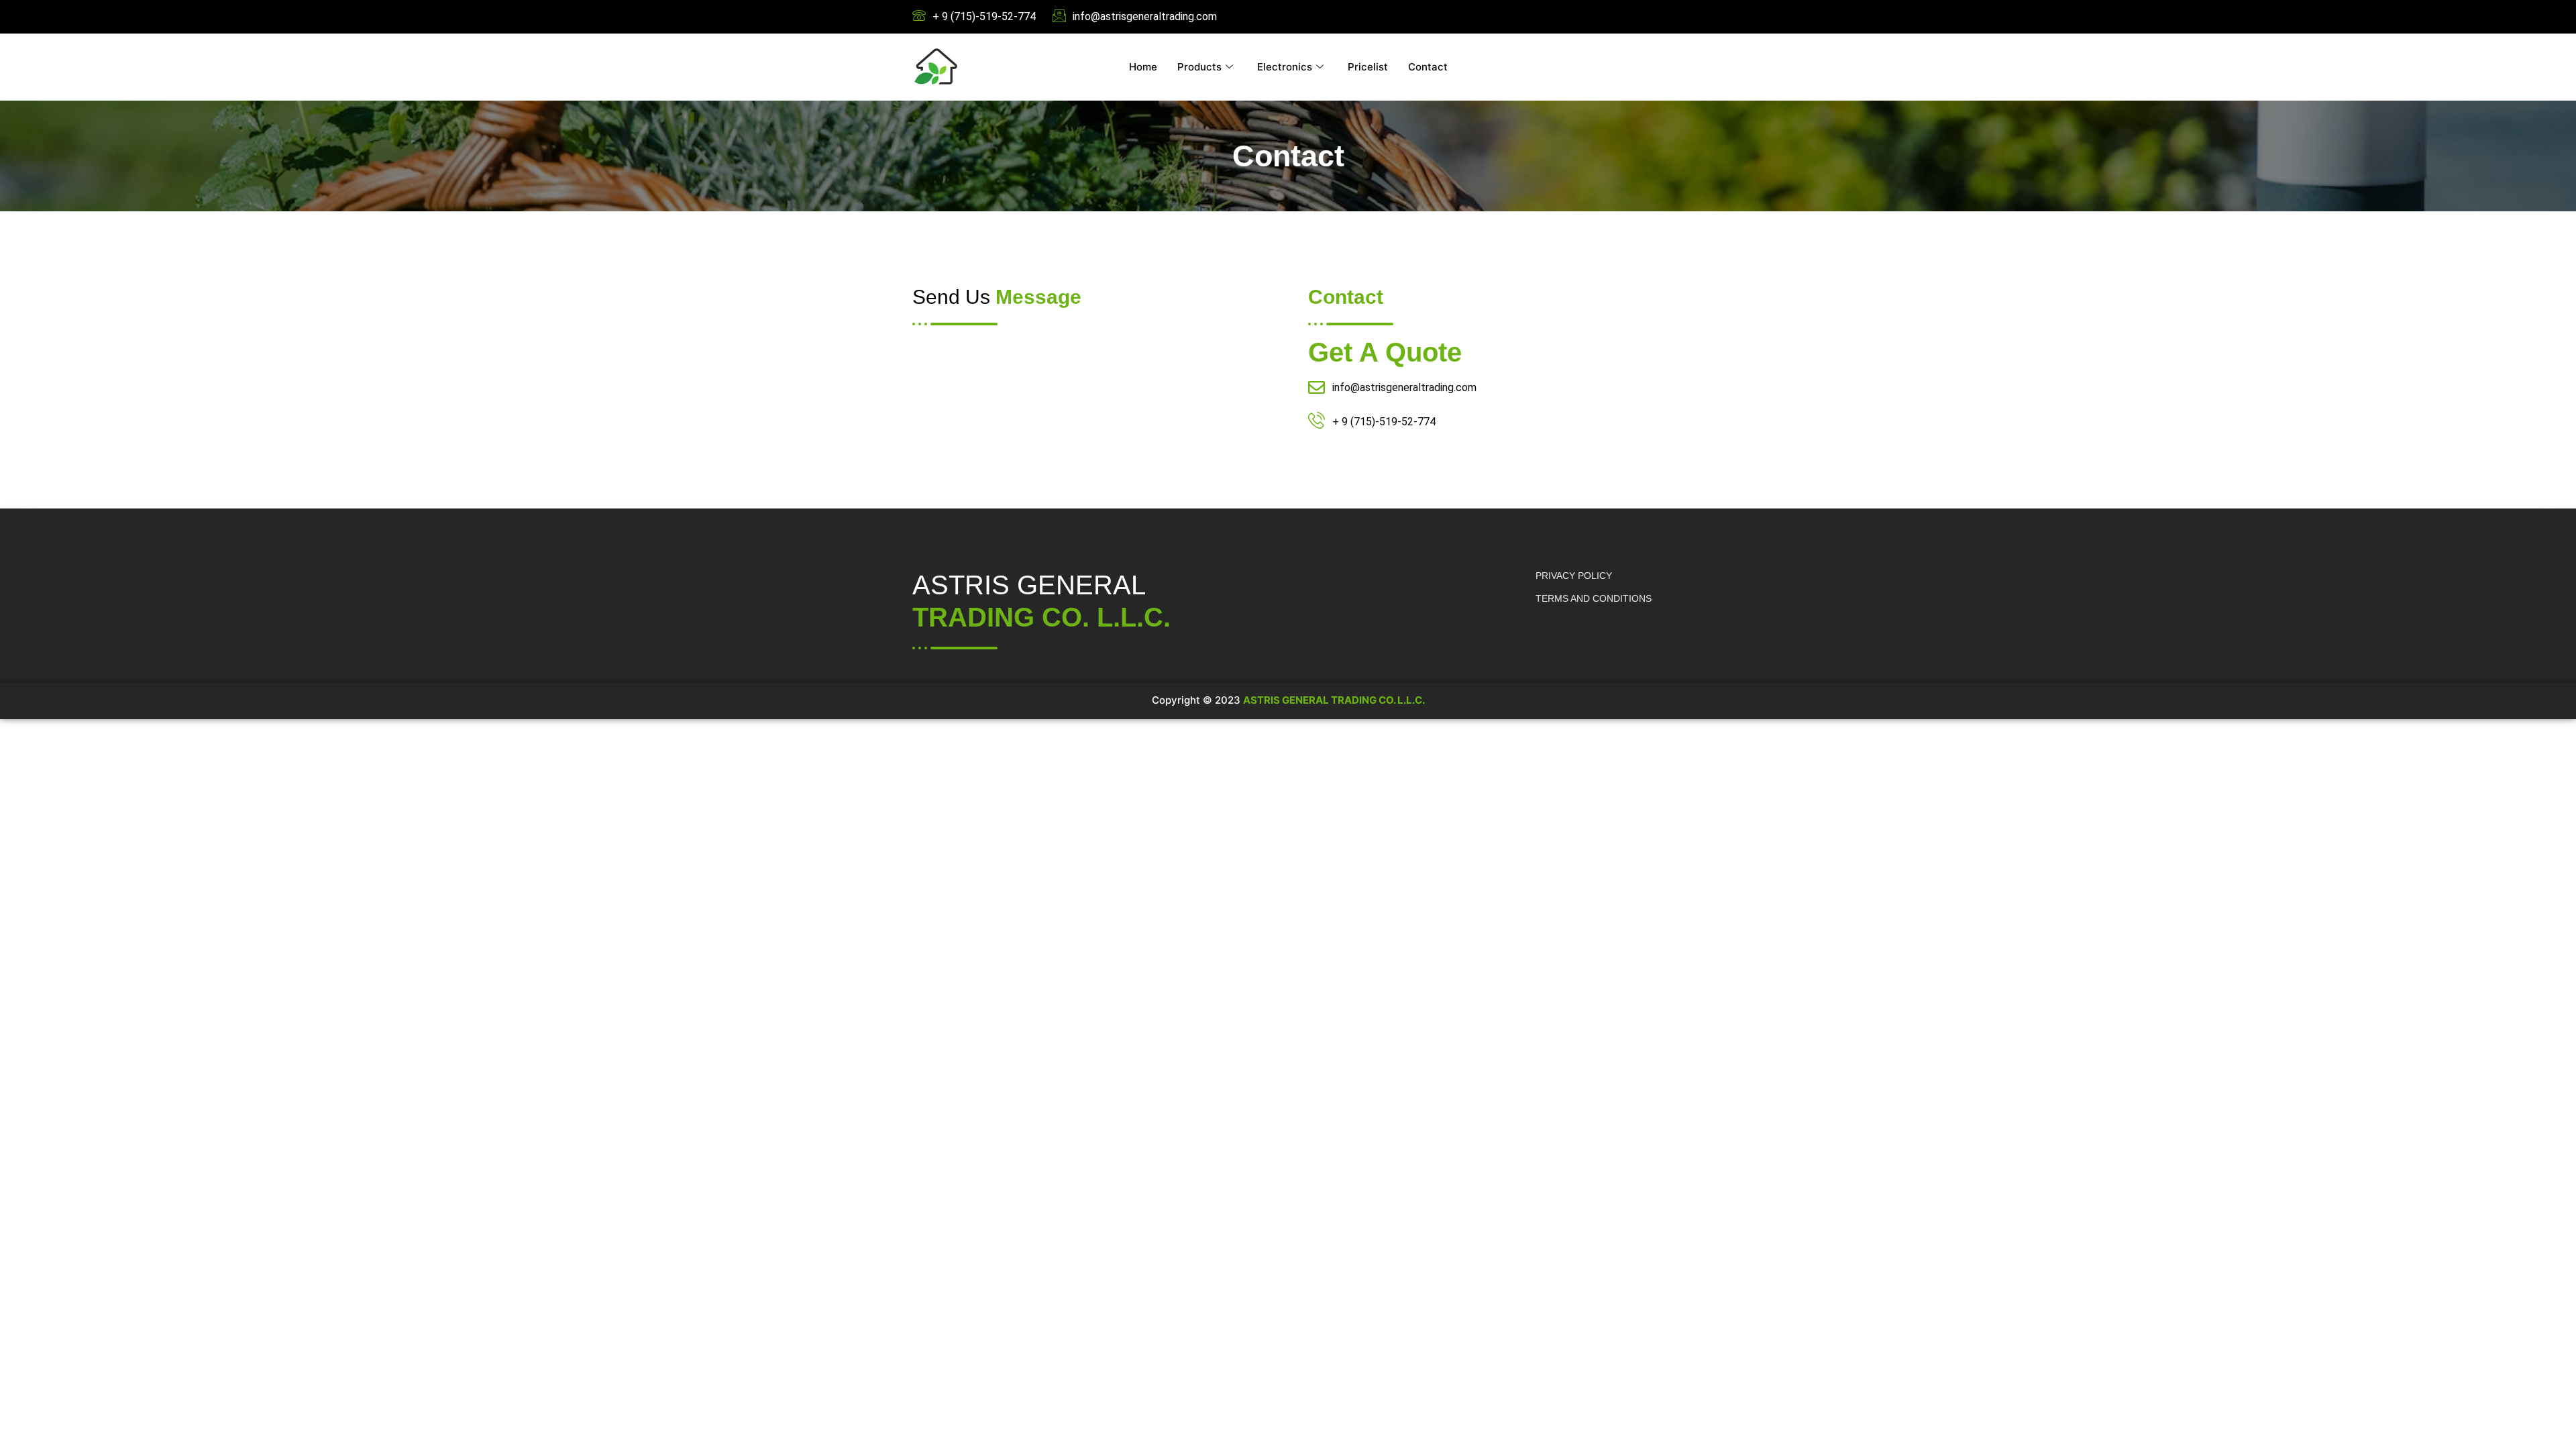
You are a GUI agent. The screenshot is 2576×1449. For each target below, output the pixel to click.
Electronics (1285, 67)
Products (1199, 67)
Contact (1428, 67)
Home (1143, 67)
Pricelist (1368, 67)
